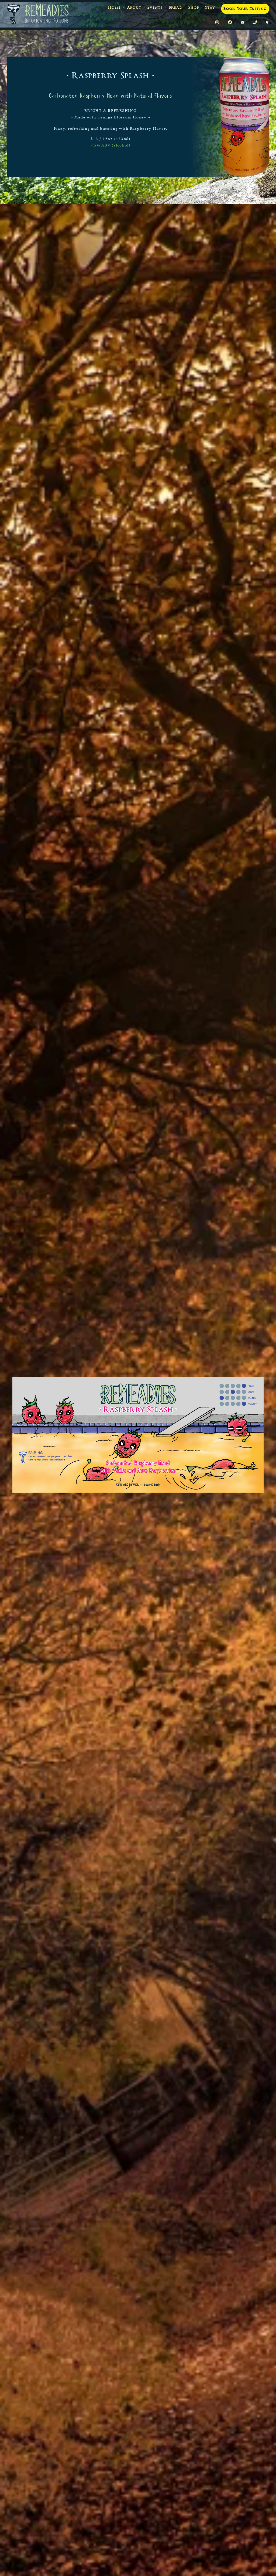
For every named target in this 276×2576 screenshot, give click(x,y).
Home (114, 8)
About (134, 8)
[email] (243, 23)
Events (155, 8)
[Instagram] (217, 23)
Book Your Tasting (245, 9)
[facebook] (230, 23)
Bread (176, 8)
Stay (210, 8)
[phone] (255, 23)
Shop (194, 8)
